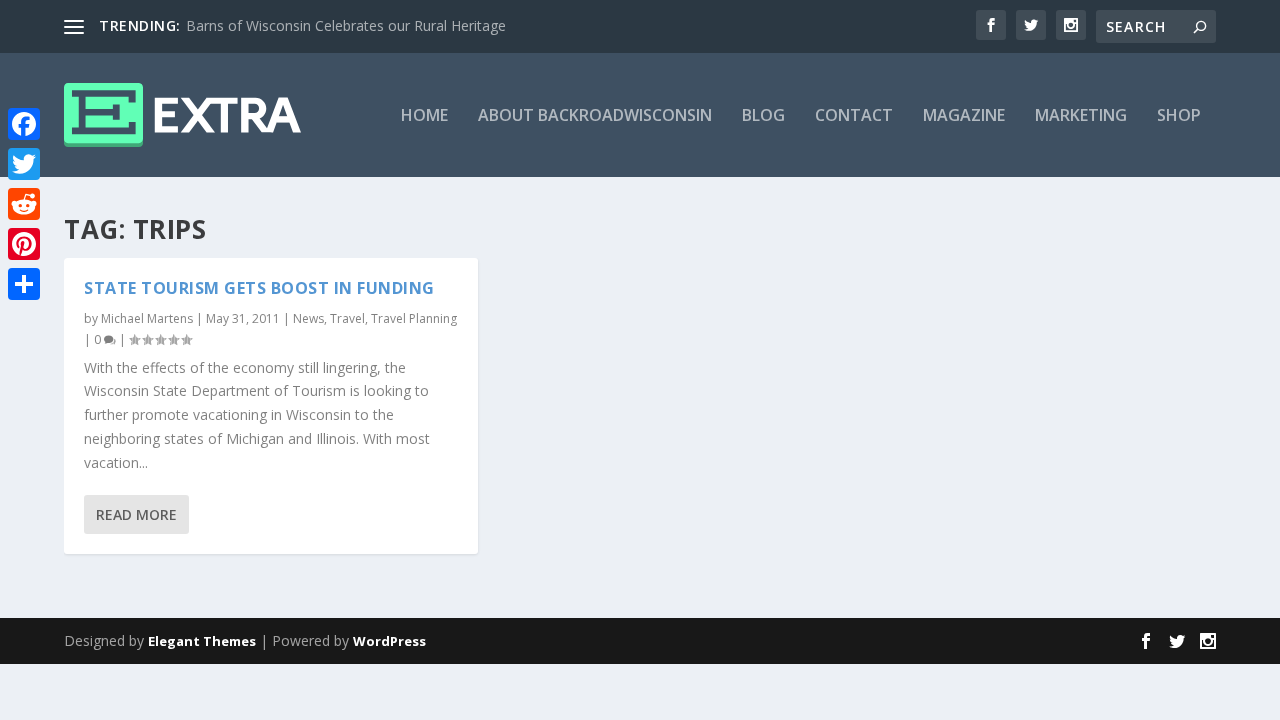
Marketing (1081, 116)
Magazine (964, 116)
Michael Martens (147, 318)
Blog (763, 116)
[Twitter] (24, 164)
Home (424, 116)
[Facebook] (24, 124)
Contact (854, 116)
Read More (136, 514)
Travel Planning (414, 318)
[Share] (24, 284)
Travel (347, 318)
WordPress (389, 641)
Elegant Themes (202, 641)
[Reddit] (24, 204)
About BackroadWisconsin (595, 116)
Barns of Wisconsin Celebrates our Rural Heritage (346, 25)
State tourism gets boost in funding (259, 288)
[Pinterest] (24, 244)
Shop (1179, 116)
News (308, 318)
